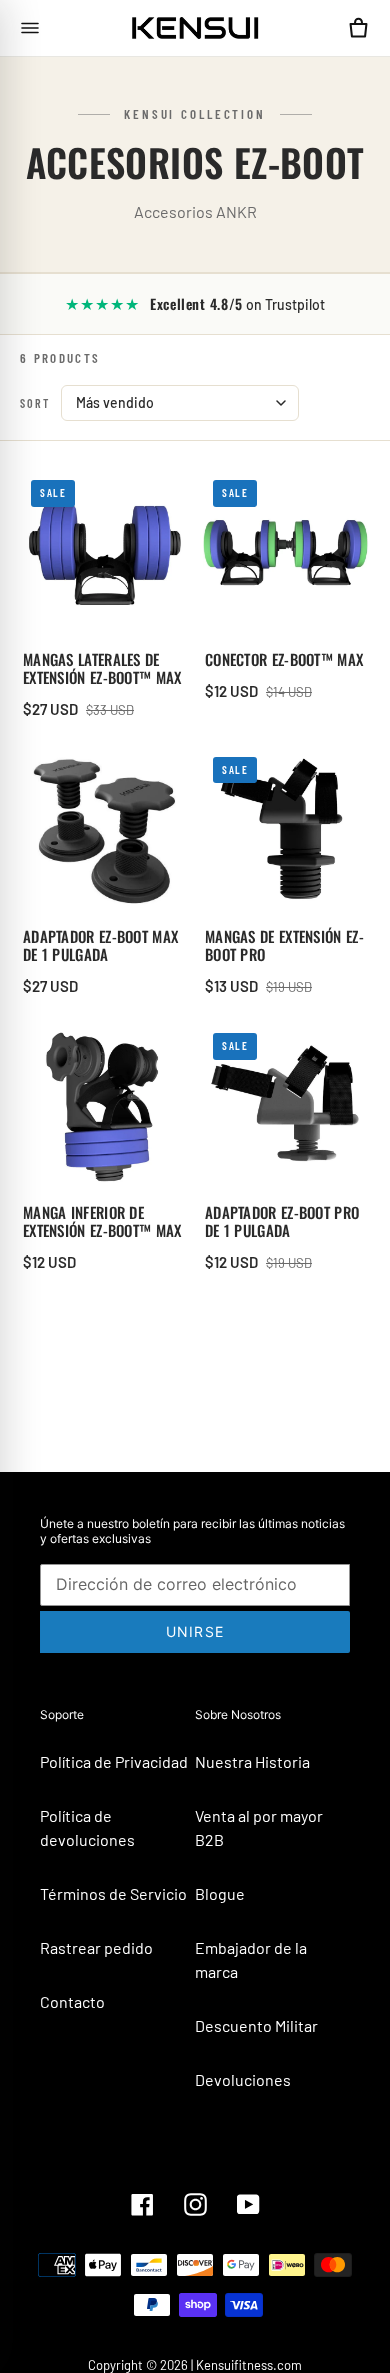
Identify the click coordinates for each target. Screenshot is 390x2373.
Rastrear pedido (96, 1947)
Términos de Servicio (113, 1893)
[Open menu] (30, 28)
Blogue (220, 1893)
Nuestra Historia (252, 1761)
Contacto (72, 2001)
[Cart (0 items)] (358, 28)
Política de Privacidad (114, 1761)
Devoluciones (243, 2079)
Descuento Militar (256, 2025)
